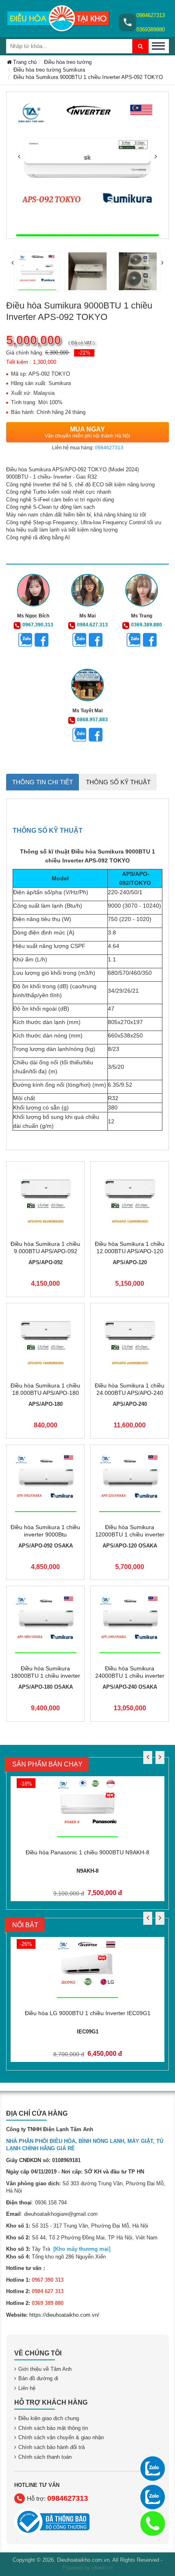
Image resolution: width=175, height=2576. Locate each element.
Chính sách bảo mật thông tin (53, 2428)
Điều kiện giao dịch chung (49, 2418)
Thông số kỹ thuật (118, 782)
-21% (84, 353)
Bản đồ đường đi (38, 2378)
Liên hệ (27, 2388)
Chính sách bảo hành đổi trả (51, 2447)
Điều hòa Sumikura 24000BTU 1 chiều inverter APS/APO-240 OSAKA (130, 1676)
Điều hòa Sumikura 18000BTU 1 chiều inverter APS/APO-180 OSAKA (46, 1676)
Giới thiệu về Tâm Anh (45, 2369)
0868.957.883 (92, 720)
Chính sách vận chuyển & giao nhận (61, 2437)
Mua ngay (87, 432)
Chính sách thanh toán (45, 2457)
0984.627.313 (92, 625)
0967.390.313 (38, 625)
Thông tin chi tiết (43, 782)
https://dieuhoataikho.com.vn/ (64, 2315)
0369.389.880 (147, 625)
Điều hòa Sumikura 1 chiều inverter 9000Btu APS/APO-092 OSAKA (45, 1534)
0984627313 (151, 15)
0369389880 (151, 30)
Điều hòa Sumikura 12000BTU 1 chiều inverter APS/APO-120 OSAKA (130, 1534)
